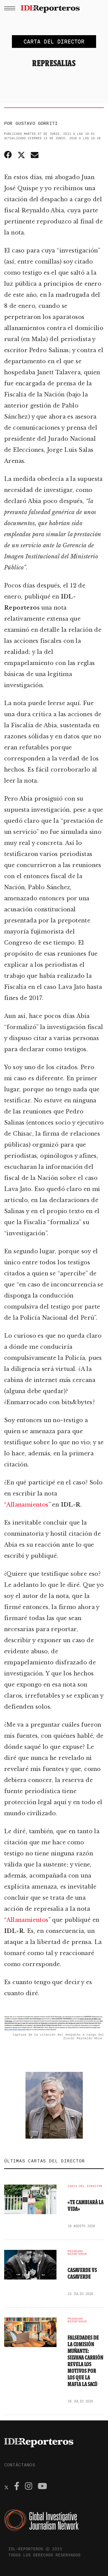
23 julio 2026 (80, 2294)
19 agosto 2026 (81, 2226)
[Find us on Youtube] (42, 2487)
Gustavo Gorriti (37, 123)
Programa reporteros (77, 2253)
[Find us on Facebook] (17, 2487)
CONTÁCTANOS (20, 2465)
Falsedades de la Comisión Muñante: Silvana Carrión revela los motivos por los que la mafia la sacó (85, 2361)
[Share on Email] (35, 155)
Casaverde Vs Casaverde (82, 2273)
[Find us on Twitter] (6, 2487)
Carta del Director (85, 2186)
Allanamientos (27, 1505)
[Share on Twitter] (21, 155)
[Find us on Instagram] (29, 2487)
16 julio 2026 (80, 2401)
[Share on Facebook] (9, 155)
